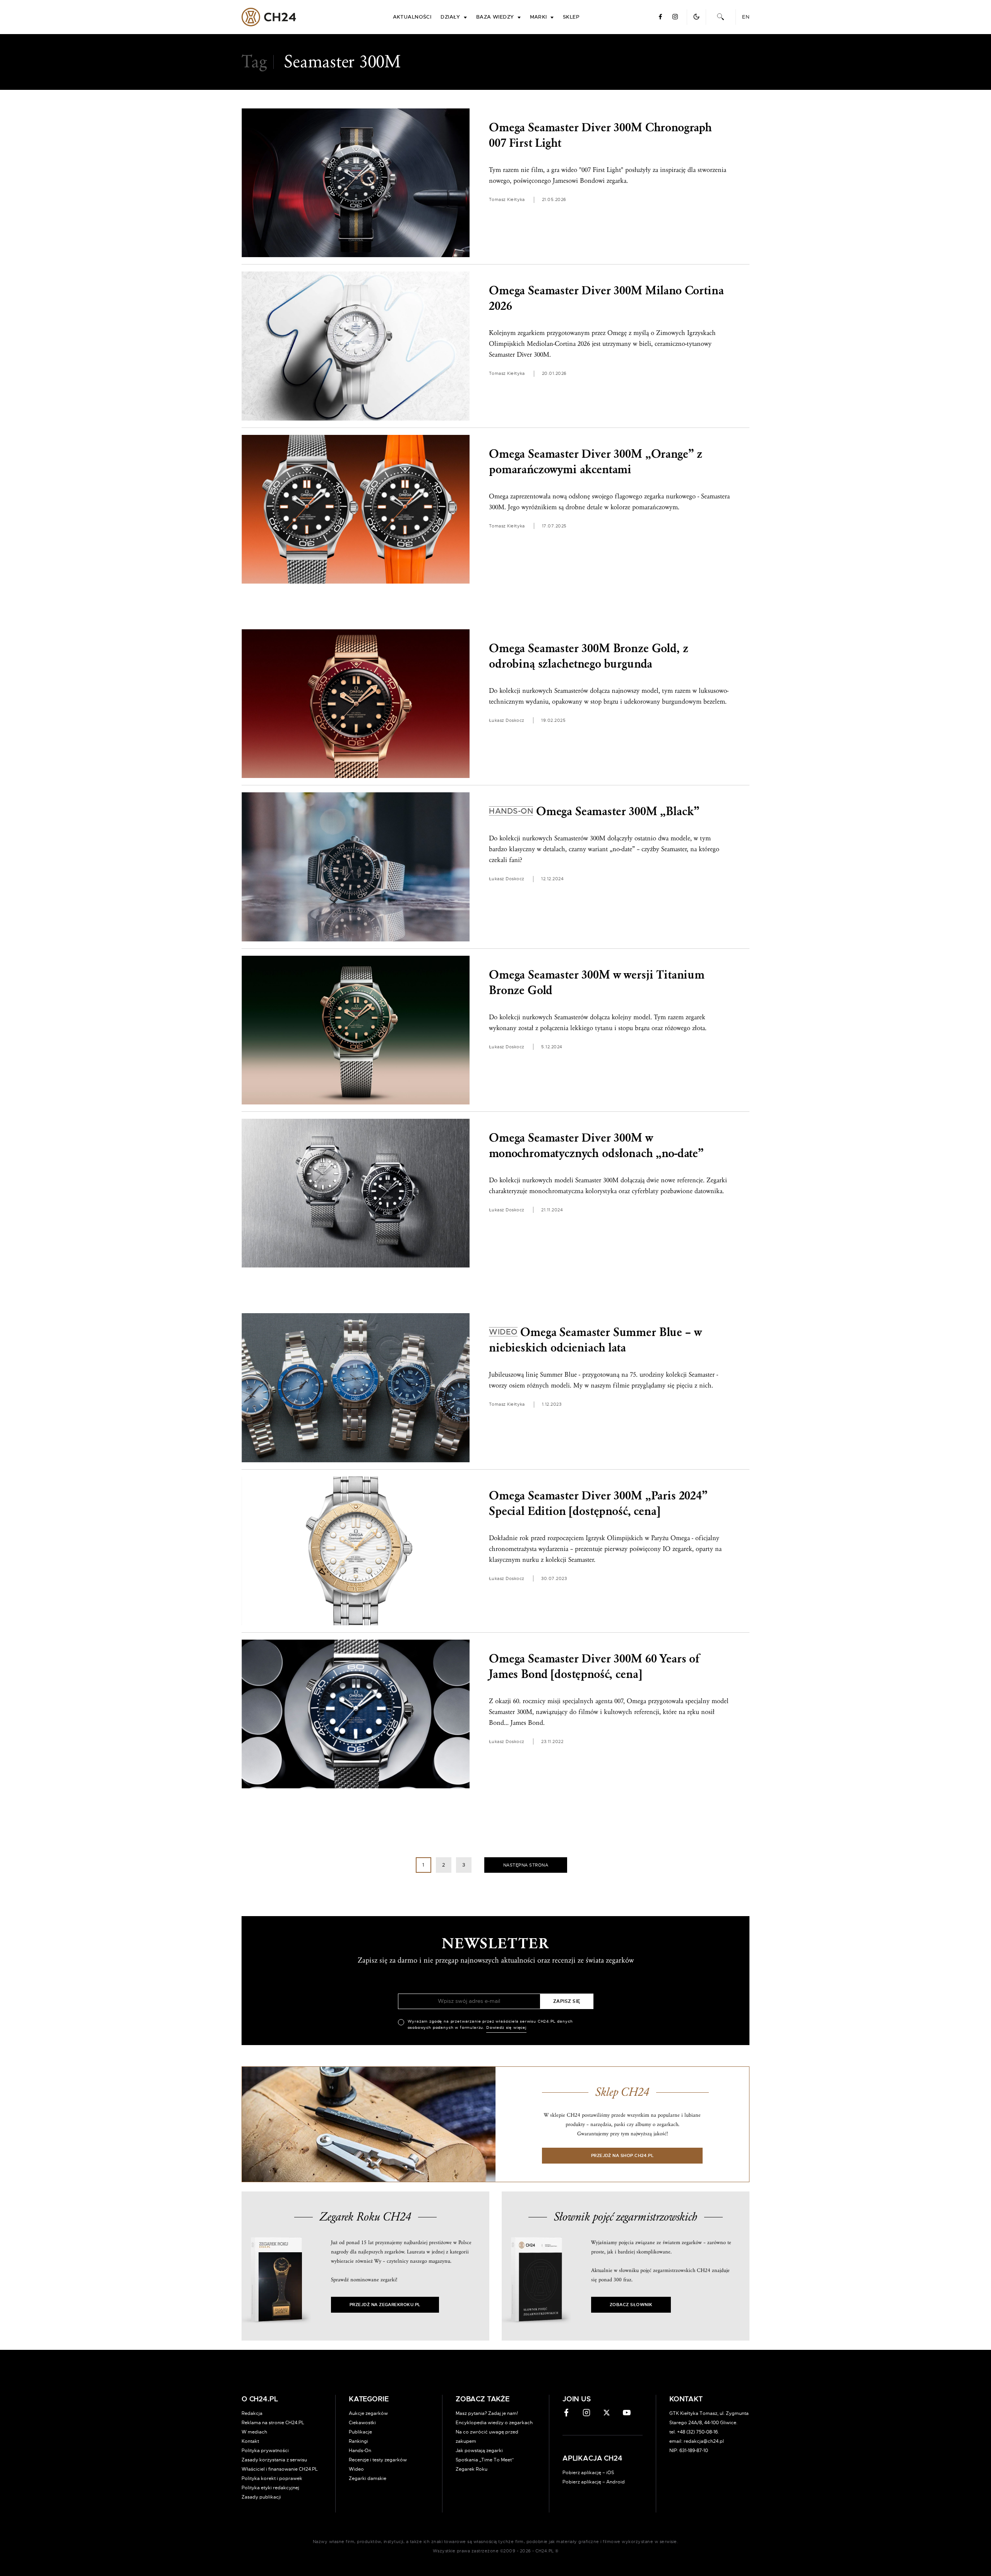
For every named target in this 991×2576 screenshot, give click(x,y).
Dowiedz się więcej (506, 2028)
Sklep (571, 17)
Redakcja (252, 2413)
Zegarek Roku (471, 2469)
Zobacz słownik (631, 2305)
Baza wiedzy (495, 17)
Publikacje (360, 2432)
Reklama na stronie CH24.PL (273, 2423)
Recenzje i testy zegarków (378, 2460)
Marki (538, 17)
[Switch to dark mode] (696, 17)
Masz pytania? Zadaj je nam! (487, 2413)
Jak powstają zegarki (479, 2451)
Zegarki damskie (368, 2478)
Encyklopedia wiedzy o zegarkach (494, 2423)
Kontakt (250, 2441)
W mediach (254, 2432)
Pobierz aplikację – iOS (588, 2473)
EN (746, 17)
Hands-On (360, 2451)
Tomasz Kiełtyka (507, 200)
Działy (450, 17)
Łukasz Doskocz (507, 720)
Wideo (356, 2469)
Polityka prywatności (265, 2451)
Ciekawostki (362, 2423)
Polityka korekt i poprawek (272, 2478)
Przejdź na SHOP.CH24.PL (622, 2156)
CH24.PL (269, 17)
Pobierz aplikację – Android (594, 2482)
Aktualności (412, 17)
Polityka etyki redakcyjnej (270, 2488)
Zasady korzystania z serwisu (274, 2460)
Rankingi (358, 2441)
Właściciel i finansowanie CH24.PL (280, 2469)
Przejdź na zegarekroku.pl (385, 2305)
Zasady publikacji (261, 2497)
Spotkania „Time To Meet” (485, 2460)
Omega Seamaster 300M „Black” (594, 811)
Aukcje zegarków (368, 2413)
